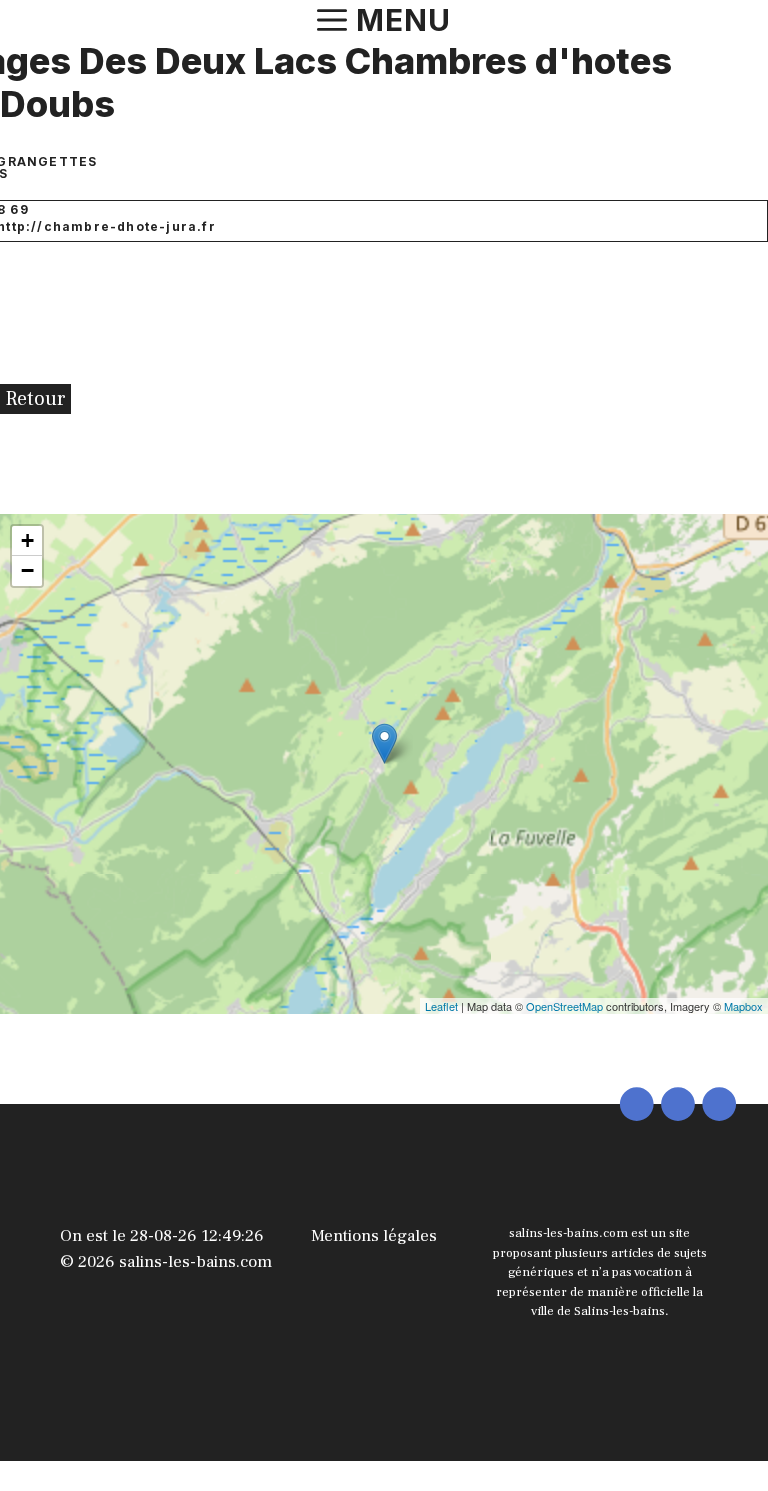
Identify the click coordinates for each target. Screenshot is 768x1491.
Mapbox (743, 1006)
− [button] (27, 570)
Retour (35, 399)
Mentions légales (374, 1236)
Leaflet (441, 1006)
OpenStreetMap (564, 1006)
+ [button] (27, 540)
